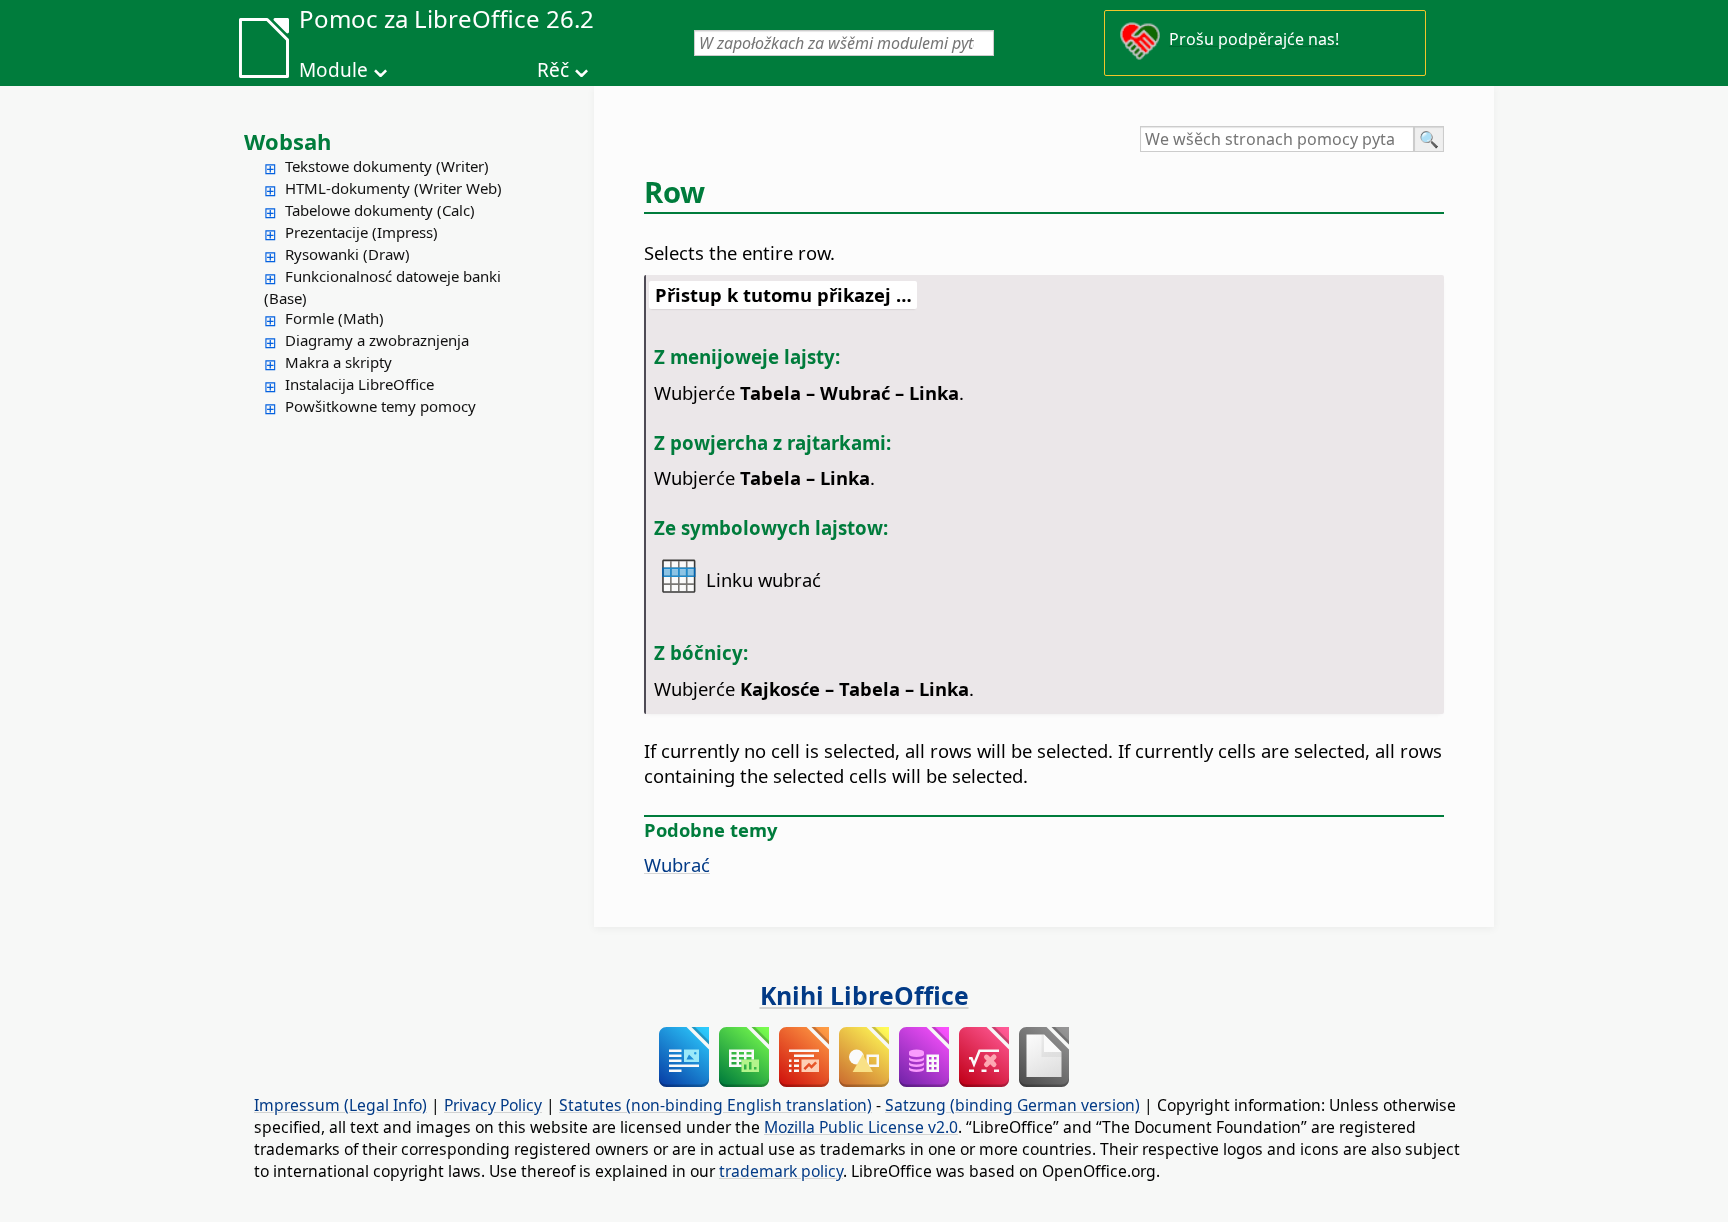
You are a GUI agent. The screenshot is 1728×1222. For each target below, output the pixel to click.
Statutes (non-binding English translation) (715, 1105)
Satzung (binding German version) (1012, 1105)
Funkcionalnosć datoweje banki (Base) (382, 287)
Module (333, 70)
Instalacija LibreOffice (359, 384)
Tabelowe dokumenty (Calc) (380, 210)
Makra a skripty (338, 362)
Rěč (553, 70)
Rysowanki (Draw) (347, 254)
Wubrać (677, 864)
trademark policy (781, 1171)
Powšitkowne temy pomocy (380, 406)
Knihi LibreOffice (864, 995)
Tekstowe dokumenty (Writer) (387, 166)
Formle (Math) (334, 318)
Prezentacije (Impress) (361, 232)
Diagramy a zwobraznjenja (377, 340)
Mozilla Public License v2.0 (861, 1127)
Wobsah (287, 141)
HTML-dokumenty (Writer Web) (393, 188)
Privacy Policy (493, 1105)
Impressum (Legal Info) (340, 1105)
